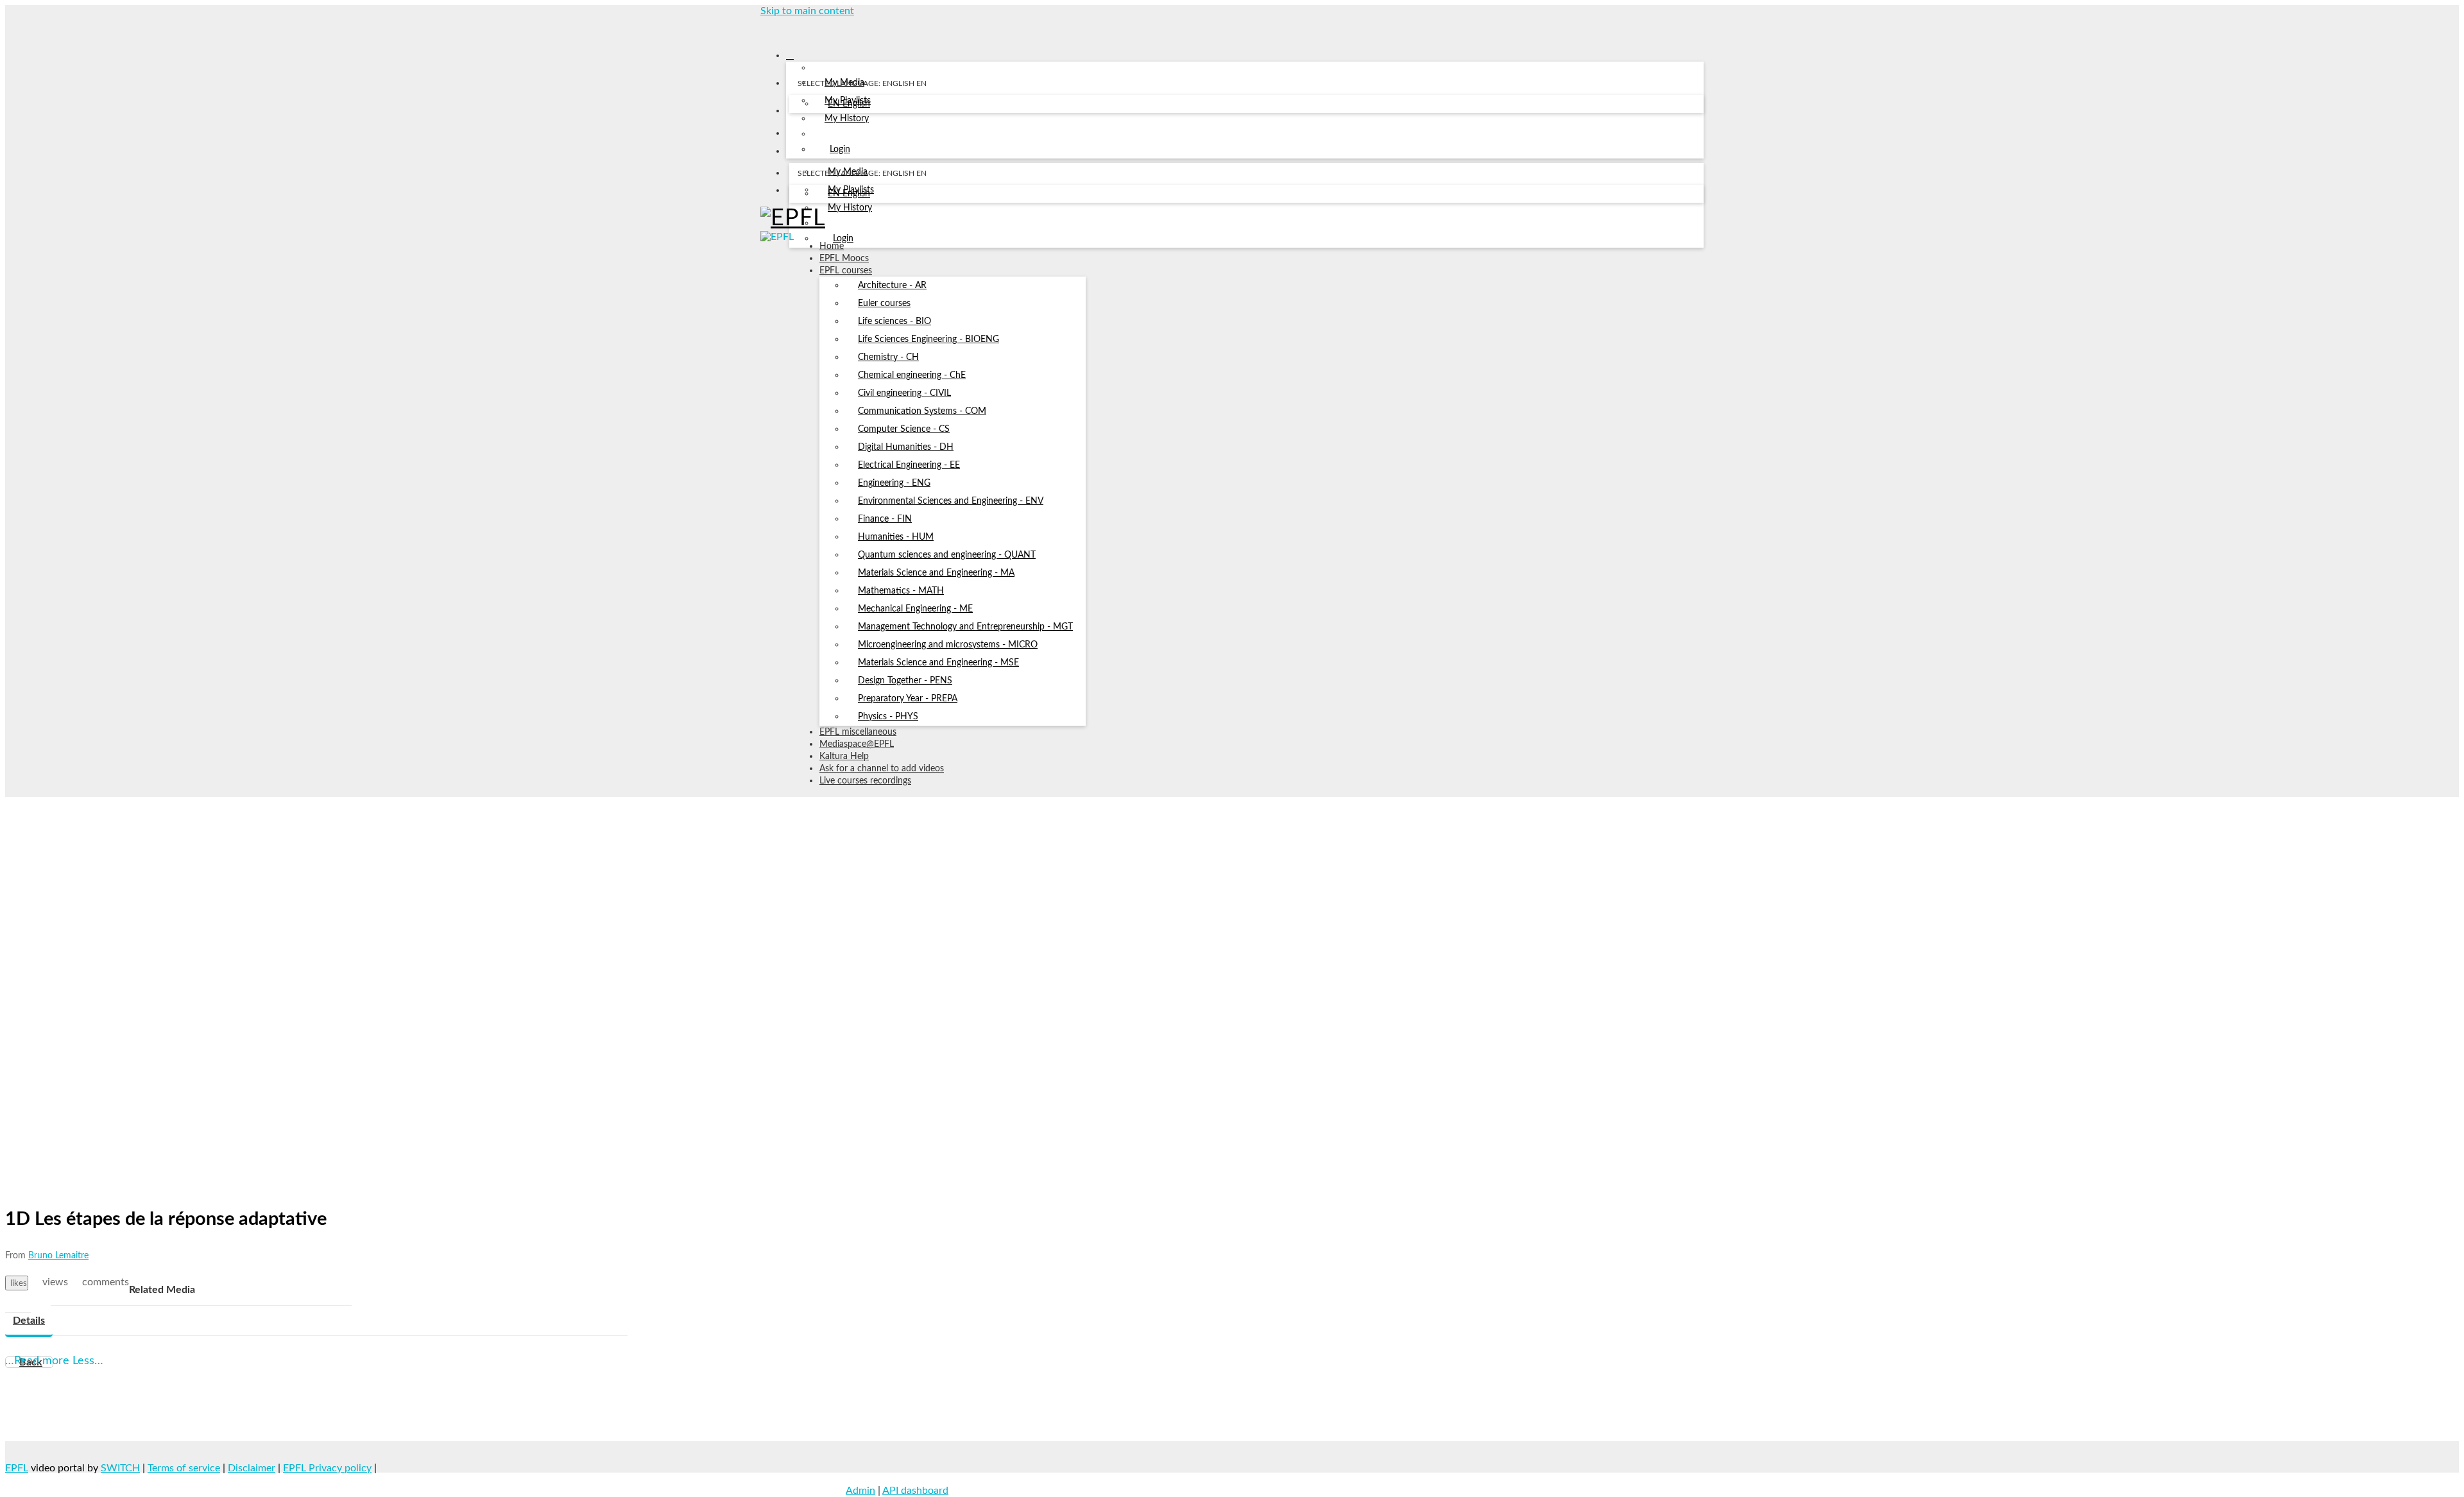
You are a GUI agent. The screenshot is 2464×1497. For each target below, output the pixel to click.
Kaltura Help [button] (844, 757)
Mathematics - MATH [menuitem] (901, 591)
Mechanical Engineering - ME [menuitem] (915, 609)
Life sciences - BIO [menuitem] (894, 321)
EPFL (17, 1468)
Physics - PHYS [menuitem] (888, 717)
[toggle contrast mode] (797, 193)
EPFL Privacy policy (327, 1468)
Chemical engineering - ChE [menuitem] (912, 375)
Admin (860, 1491)
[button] (765, 28)
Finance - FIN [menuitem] (885, 519)
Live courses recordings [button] (865, 781)
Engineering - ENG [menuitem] (894, 483)
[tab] (29, 1321)
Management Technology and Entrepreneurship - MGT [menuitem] (965, 627)
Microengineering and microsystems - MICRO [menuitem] (948, 645)
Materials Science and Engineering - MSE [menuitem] (938, 663)
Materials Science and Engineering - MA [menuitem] (936, 573)
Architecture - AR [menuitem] (892, 286)
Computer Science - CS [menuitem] (904, 429)
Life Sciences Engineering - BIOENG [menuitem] (928, 339)
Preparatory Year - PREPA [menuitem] (908, 699)
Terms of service (184, 1468)
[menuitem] (849, 105)
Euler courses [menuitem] (884, 304)
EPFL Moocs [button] (844, 259)
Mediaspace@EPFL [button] (857, 744)
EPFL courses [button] (846, 271)
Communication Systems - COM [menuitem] (922, 411)
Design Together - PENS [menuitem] (905, 681)
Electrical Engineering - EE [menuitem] (909, 465)
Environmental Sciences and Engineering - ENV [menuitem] (951, 501)
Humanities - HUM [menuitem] (896, 537)
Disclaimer (252, 1468)
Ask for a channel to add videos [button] (882, 769)
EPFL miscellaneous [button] (858, 732)
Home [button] (832, 246)
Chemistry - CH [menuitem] (888, 357)
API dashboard (915, 1491)
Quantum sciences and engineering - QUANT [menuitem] (947, 555)
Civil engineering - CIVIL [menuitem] (904, 393)
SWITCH (120, 1468)
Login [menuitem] (840, 150)
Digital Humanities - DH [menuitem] (906, 447)
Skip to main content (807, 11)
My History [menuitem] (847, 119)
